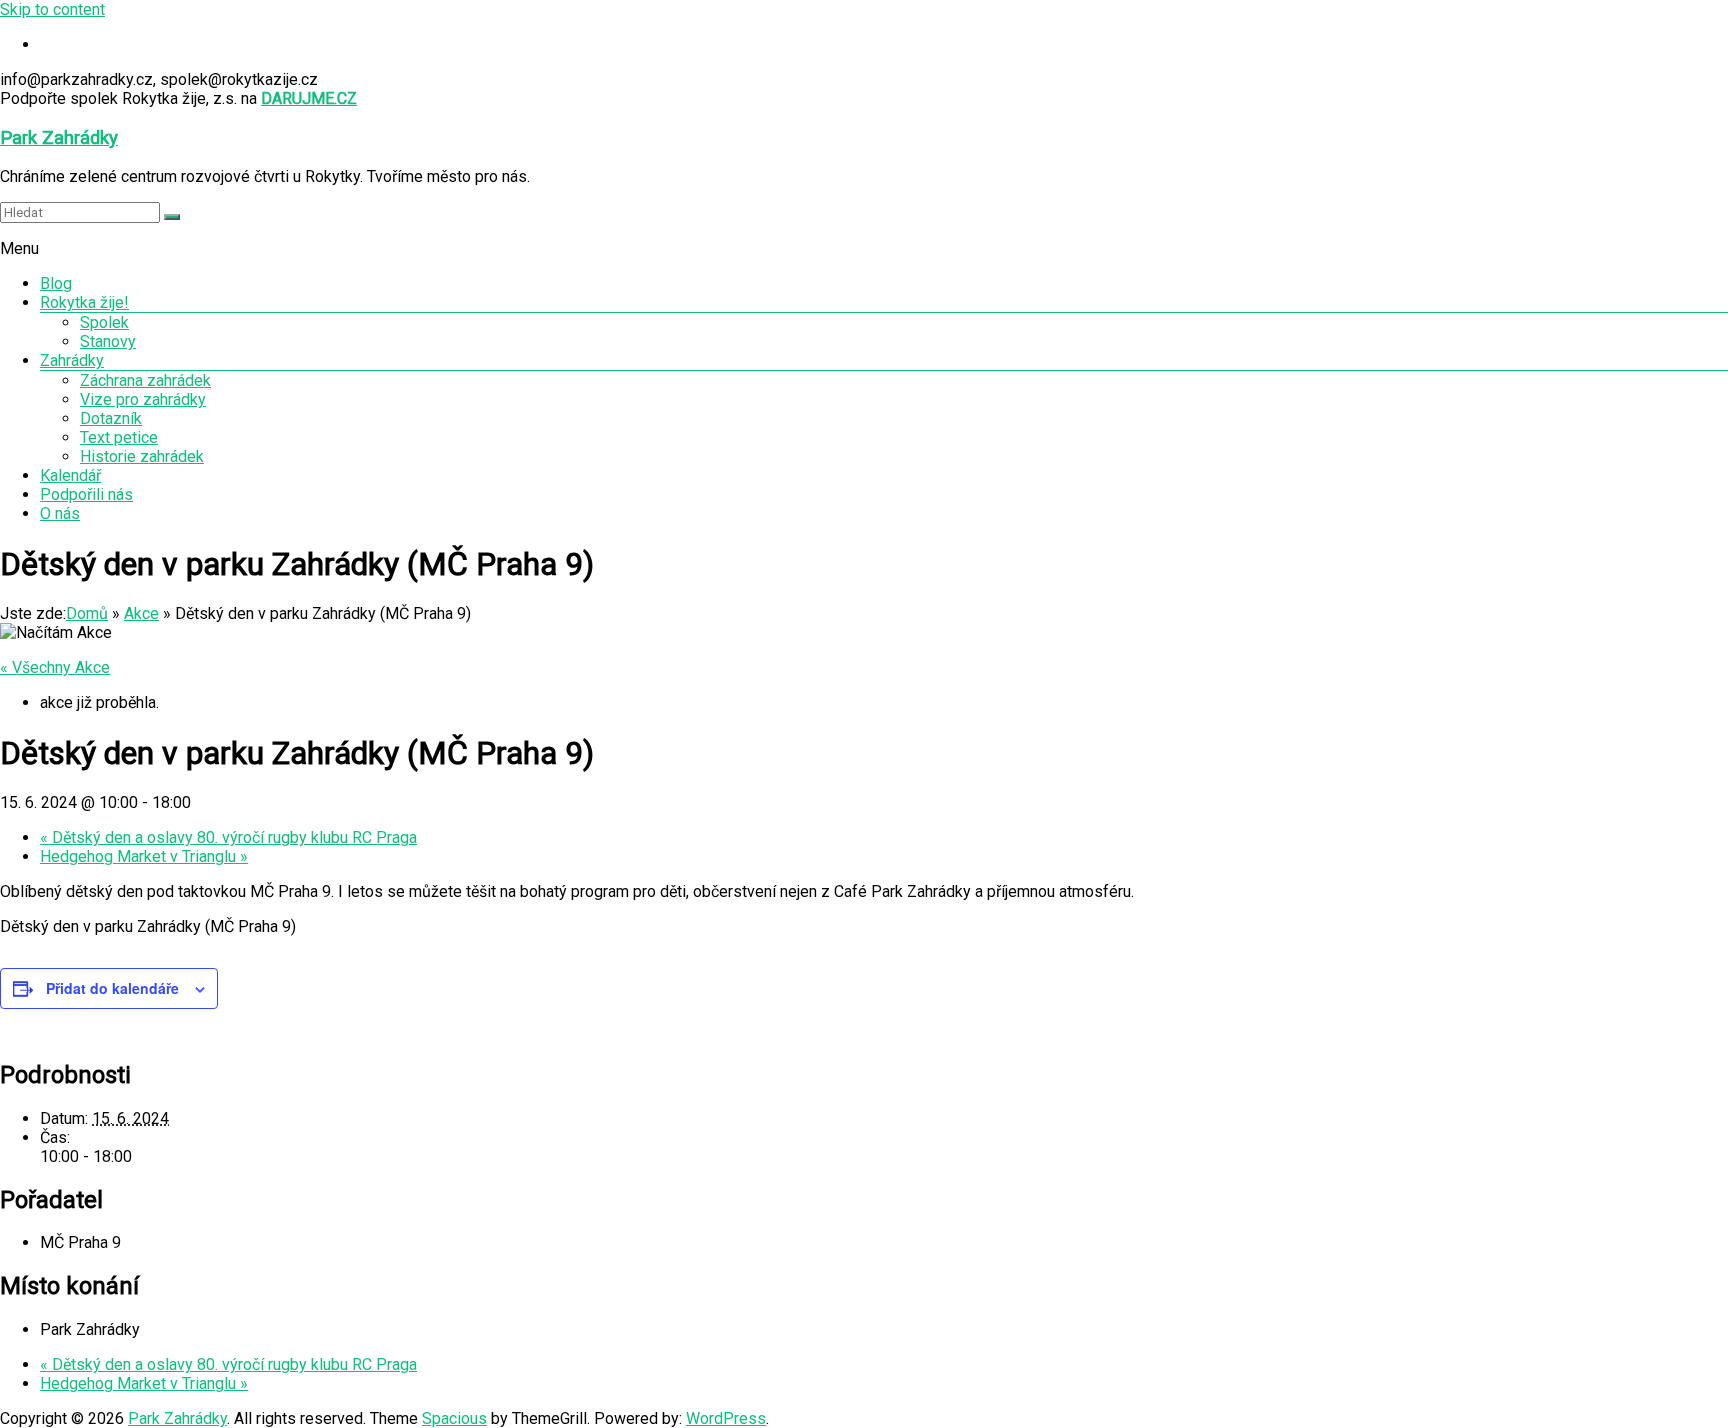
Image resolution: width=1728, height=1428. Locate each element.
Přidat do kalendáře (112, 988)
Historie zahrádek (142, 456)
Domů (87, 613)
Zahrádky (72, 360)
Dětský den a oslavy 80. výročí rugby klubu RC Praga (228, 837)
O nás (60, 513)
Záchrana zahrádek (145, 380)
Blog (56, 283)
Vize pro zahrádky (143, 399)
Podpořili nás (86, 494)
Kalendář (70, 475)
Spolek (104, 322)
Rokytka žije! (84, 302)
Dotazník (111, 418)
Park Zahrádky (59, 138)
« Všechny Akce (55, 667)
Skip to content (52, 9)
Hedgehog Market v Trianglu (144, 856)
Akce (141, 613)
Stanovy (108, 341)
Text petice (119, 437)
